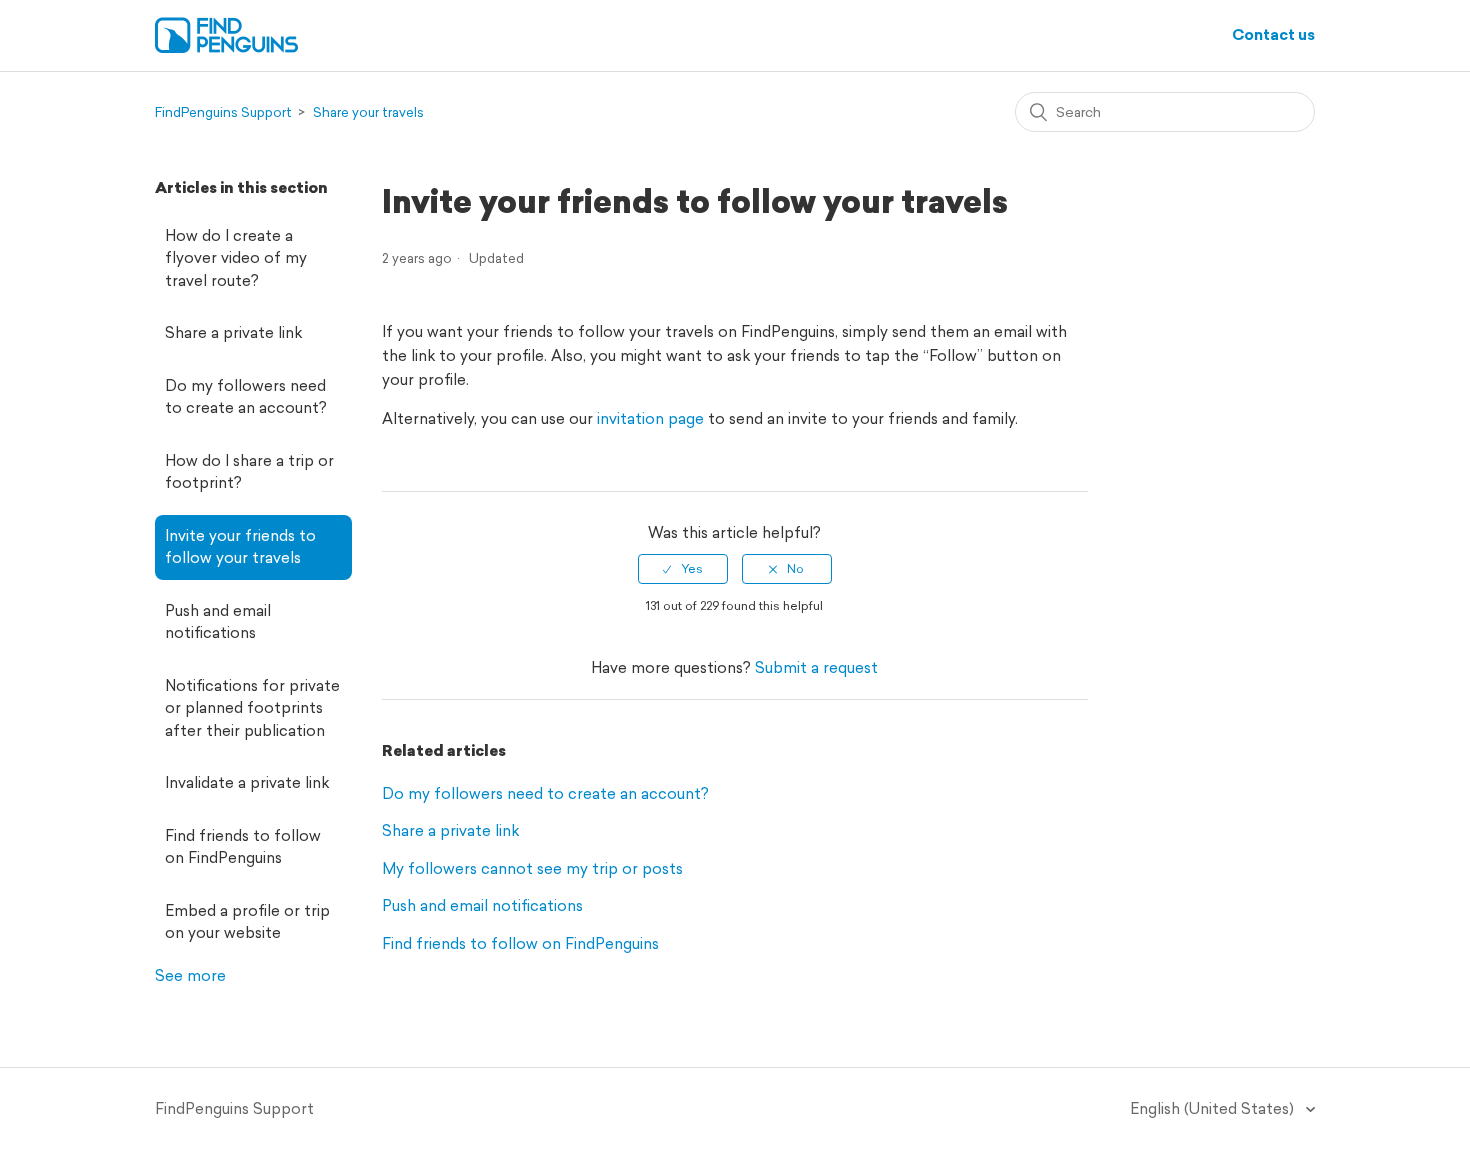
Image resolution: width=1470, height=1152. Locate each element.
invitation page (650, 418)
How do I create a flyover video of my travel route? (236, 258)
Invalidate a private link (247, 782)
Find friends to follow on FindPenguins (243, 847)
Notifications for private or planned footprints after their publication (252, 708)
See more (190, 975)
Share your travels (368, 112)
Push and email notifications (218, 622)
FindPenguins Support (223, 112)
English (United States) (1214, 1108)
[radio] (683, 569)
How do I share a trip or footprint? (249, 472)
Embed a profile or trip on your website (247, 922)
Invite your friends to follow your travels (240, 547)
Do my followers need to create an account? (246, 397)
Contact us (1273, 34)
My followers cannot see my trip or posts (532, 868)
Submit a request (816, 667)
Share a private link (233, 332)
